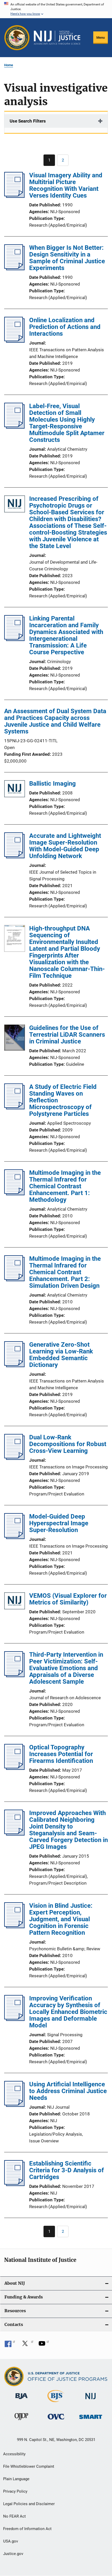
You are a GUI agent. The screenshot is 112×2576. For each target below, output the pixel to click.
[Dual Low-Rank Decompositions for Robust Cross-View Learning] (14, 1458)
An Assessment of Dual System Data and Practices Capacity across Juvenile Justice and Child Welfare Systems (55, 721)
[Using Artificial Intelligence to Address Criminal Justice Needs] (14, 2105)
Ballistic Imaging (52, 784)
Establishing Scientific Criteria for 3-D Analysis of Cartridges (67, 2170)
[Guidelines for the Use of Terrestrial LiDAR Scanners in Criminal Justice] (15, 1039)
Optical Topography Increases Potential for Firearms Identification (61, 1754)
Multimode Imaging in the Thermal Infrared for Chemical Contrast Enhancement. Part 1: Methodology (65, 1186)
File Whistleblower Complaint (29, 2466)
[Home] (57, 38)
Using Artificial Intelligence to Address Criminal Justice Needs (68, 2091)
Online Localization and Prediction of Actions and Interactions (65, 327)
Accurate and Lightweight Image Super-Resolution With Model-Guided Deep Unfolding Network (65, 846)
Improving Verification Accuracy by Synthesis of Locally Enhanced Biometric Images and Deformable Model (68, 2012)
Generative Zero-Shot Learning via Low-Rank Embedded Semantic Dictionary (61, 1355)
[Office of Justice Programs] (17, 38)
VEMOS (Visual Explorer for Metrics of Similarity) (68, 1599)
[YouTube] (44, 2345)
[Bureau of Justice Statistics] (56, 2403)
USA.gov (11, 2541)
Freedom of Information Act (27, 2529)
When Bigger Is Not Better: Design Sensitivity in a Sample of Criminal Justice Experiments (67, 258)
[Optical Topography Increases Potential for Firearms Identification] (14, 1768)
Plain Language (16, 2479)
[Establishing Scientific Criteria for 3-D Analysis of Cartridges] (14, 2184)
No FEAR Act (14, 2516)
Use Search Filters (28, 121)
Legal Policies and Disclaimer (29, 2504)
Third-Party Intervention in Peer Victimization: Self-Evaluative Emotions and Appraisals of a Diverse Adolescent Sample (66, 1668)
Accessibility (14, 2454)
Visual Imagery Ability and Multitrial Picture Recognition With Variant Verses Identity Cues (66, 185)
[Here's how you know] (56, 9)
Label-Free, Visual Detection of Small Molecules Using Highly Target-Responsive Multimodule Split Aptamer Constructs (67, 423)
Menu (101, 38)
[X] (27, 2345)
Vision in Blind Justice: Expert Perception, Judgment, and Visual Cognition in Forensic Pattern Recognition (61, 1919)
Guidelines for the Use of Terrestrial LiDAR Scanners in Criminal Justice (67, 1035)
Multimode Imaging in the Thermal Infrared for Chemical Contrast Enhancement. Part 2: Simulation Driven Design (65, 1272)
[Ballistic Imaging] (15, 790)
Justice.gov (13, 2554)
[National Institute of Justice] (91, 2400)
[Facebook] (10, 2345)
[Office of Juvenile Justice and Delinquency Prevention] (21, 2421)
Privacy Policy (15, 2491)
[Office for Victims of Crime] (56, 2420)
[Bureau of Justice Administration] (21, 2400)
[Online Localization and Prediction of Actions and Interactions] (14, 341)
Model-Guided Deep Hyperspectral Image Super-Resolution (59, 1523)
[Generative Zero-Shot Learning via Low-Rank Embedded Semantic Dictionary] (14, 1366)
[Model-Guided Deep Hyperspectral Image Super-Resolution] (14, 1537)
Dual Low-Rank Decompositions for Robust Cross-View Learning (68, 1444)
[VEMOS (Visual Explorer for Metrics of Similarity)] (15, 1602)
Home (9, 65)
